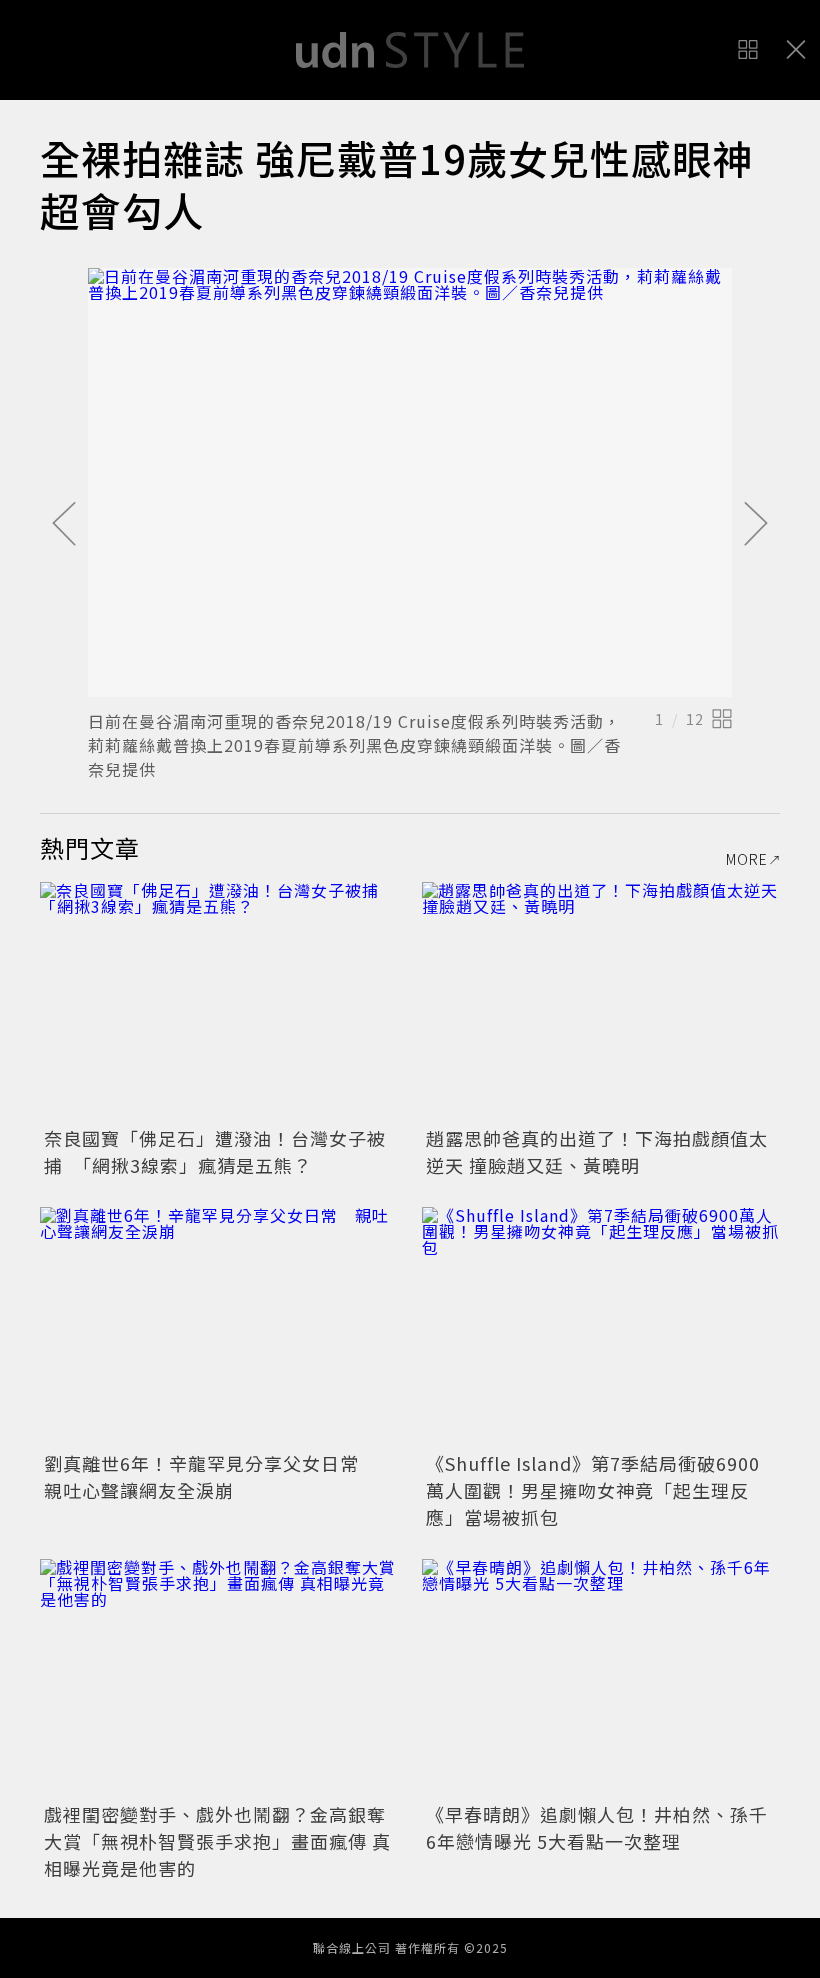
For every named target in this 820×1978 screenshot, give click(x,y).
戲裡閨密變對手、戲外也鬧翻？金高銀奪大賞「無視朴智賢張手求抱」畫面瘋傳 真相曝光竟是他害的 (217, 1841)
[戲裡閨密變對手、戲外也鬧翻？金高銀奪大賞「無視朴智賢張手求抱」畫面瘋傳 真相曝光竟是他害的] (219, 1678)
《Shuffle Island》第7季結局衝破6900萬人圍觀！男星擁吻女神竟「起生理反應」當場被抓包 (593, 1490)
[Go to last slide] (64, 525)
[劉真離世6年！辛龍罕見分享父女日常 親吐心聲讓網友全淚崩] (219, 1326)
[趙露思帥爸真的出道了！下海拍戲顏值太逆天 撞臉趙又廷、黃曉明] (601, 1001)
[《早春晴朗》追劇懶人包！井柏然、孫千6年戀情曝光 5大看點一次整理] (601, 1678)
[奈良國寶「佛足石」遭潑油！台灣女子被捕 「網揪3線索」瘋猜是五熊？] (219, 1001)
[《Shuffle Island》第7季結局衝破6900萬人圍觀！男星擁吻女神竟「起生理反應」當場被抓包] (601, 1326)
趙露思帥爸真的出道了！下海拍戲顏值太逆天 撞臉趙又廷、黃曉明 (597, 1151)
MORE (747, 859)
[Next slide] (756, 525)
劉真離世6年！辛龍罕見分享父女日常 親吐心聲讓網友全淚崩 (211, 1476)
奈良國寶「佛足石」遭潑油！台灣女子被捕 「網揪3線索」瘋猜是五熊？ (215, 1151)
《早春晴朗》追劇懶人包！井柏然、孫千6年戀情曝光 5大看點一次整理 (597, 1827)
